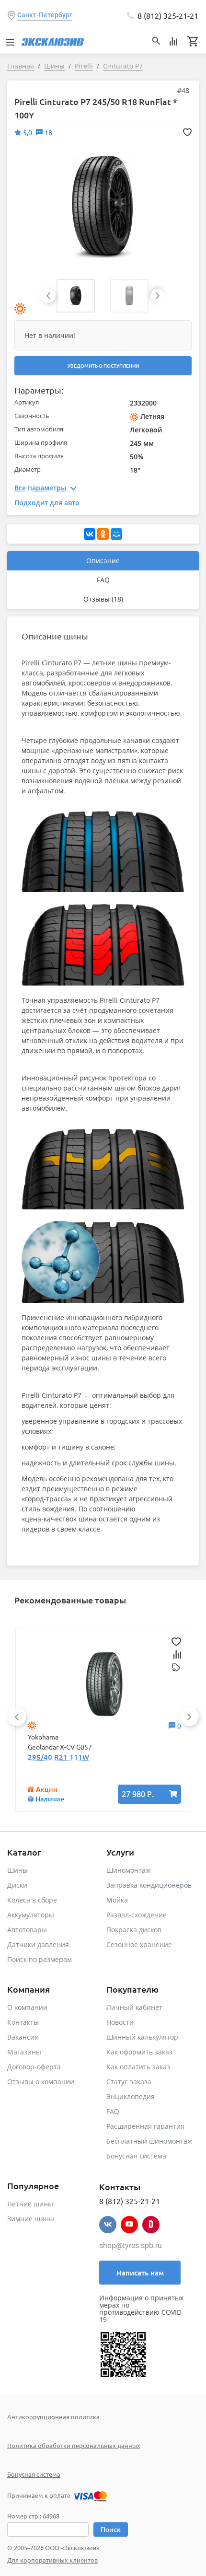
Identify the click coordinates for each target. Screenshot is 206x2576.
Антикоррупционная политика (53, 2417)
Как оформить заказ (139, 2052)
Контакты (23, 2022)
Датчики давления (38, 1944)
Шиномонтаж (128, 1870)
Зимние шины (31, 2219)
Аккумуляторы (31, 1915)
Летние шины (30, 2204)
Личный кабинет (134, 2007)
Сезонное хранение (139, 1944)
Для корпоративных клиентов (52, 2560)
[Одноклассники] (103, 534)
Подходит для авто (47, 503)
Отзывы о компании (41, 2082)
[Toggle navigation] (10, 41)
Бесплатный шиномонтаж (149, 2141)
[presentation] (48, 296)
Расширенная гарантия (145, 2126)
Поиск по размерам (40, 1959)
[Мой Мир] (116, 534)
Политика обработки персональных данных (74, 2445)
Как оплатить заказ (138, 2067)
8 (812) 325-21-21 (168, 15)
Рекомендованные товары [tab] (70, 1600)
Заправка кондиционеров (149, 1885)
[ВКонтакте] (90, 534)
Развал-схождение (137, 1915)
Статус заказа (129, 2082)
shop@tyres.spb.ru (131, 2245)
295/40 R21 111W (58, 1757)
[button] (76, 296)
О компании (27, 2007)
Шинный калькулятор (142, 2037)
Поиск (111, 2529)
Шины (17, 1870)
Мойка (117, 1900)
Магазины (24, 2052)
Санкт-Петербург (45, 15)
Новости (120, 2022)
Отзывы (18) (103, 599)
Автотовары (27, 1930)
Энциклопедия (131, 2096)
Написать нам (140, 2273)
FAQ (103, 580)
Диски (17, 1885)
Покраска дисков (134, 1930)
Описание (103, 561)
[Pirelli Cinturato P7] (103, 206)
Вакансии (23, 2037)
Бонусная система (136, 2156)
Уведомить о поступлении (103, 366)
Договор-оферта (34, 2067)
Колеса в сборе (32, 1900)
